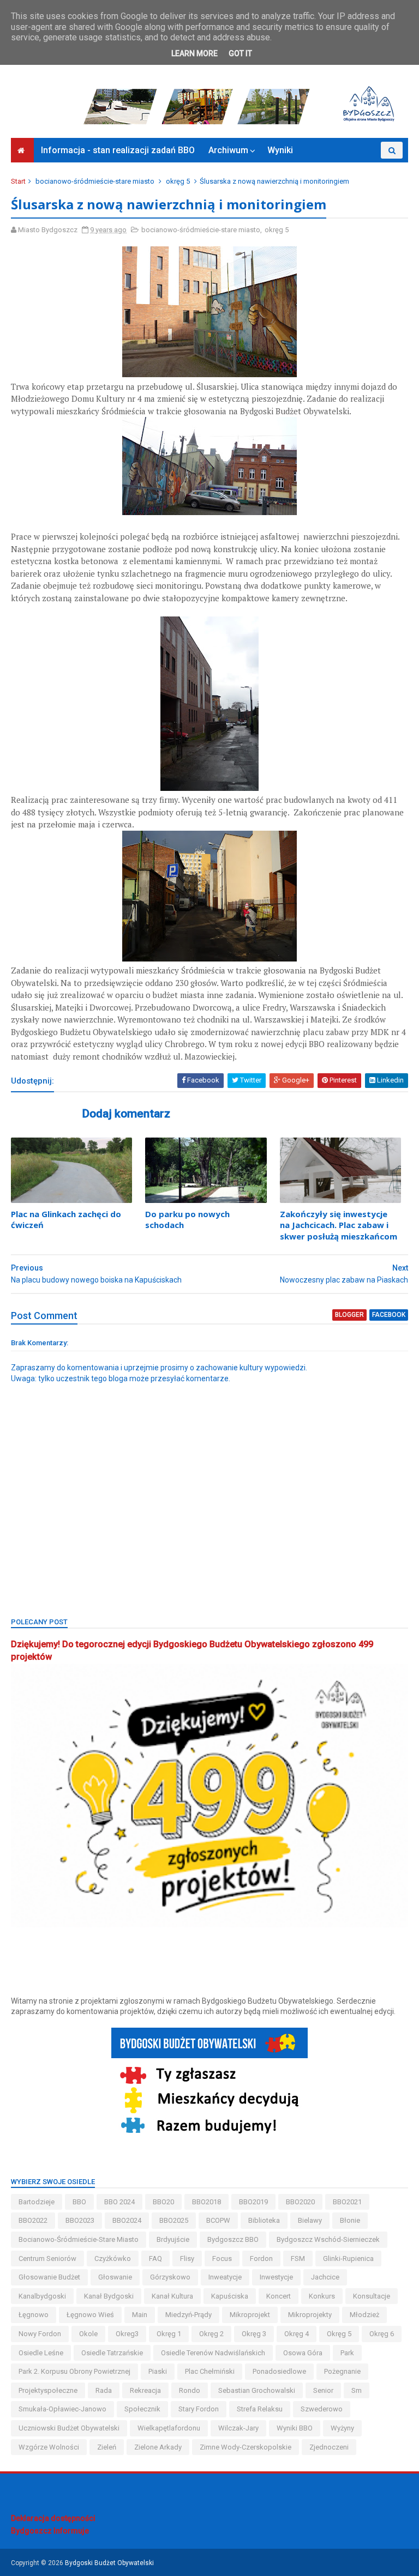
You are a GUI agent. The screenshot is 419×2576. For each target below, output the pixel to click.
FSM (298, 2258)
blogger (349, 1315)
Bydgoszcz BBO (233, 2239)
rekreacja (145, 2390)
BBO (79, 2202)
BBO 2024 (119, 2202)
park (347, 2353)
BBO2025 (174, 2220)
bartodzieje (37, 2202)
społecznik (142, 2409)
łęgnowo (34, 2315)
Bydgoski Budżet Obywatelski (109, 2563)
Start (18, 181)
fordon (261, 2258)
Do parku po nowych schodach (187, 1219)
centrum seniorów (47, 2258)
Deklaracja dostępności (53, 2518)
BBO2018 (206, 2202)
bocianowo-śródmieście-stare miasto (95, 181)
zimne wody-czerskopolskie (246, 2447)
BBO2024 (127, 2220)
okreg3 (127, 2334)
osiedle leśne (41, 2353)
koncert (279, 2296)
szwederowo (322, 2409)
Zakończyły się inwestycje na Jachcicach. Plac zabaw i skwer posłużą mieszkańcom (339, 1225)
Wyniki (280, 150)
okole (88, 2334)
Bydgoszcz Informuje (50, 2531)
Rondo (190, 2390)
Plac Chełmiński (210, 2371)
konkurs (322, 2296)
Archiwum (228, 150)
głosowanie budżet (49, 2277)
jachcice (325, 2277)
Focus (222, 2258)
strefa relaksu (260, 2409)
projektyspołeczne (48, 2390)
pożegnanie (342, 2371)
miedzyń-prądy (188, 2315)
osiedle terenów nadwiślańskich (213, 2353)
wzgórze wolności (49, 2447)
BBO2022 (33, 2220)
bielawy (310, 2220)
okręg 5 (178, 181)
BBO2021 (347, 2202)
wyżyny (342, 2428)
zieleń (107, 2447)
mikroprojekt (250, 2315)
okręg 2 (211, 2334)
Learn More (194, 53)
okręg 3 (254, 2334)
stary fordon (199, 2409)
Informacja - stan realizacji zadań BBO (118, 150)
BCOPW (218, 2220)
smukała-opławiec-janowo (62, 2409)
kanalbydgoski (42, 2296)
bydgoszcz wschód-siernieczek (328, 2239)
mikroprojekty (310, 2315)
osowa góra (303, 2353)
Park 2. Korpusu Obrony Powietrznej (74, 2371)
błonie (350, 2220)
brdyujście (173, 2239)
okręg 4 (297, 2334)
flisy (187, 2258)
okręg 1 (169, 2334)
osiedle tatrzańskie (112, 2353)
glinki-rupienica (348, 2258)
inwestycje (276, 2277)
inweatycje (225, 2277)
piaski (158, 2371)
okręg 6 (382, 2334)
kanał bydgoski (109, 2296)
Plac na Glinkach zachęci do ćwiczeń (66, 1219)
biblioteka (264, 2220)
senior (323, 2390)
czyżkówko (113, 2258)
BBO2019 (253, 2202)
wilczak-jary (238, 2428)
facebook (389, 1315)
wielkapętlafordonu (169, 2428)
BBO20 (163, 2202)
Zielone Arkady (158, 2447)
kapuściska (230, 2296)
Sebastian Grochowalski (257, 2390)
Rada (104, 2390)
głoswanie (115, 2277)
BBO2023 (80, 2220)
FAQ (155, 2258)
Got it (240, 53)
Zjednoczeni (329, 2447)
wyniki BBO (295, 2428)
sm (357, 2390)
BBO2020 (300, 2202)
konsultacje (372, 2296)
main (140, 2315)
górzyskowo (170, 2277)
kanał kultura (172, 2296)
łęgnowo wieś (90, 2315)
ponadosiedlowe (279, 2371)
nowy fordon (40, 2334)
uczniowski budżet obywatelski (69, 2428)
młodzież (364, 2315)
